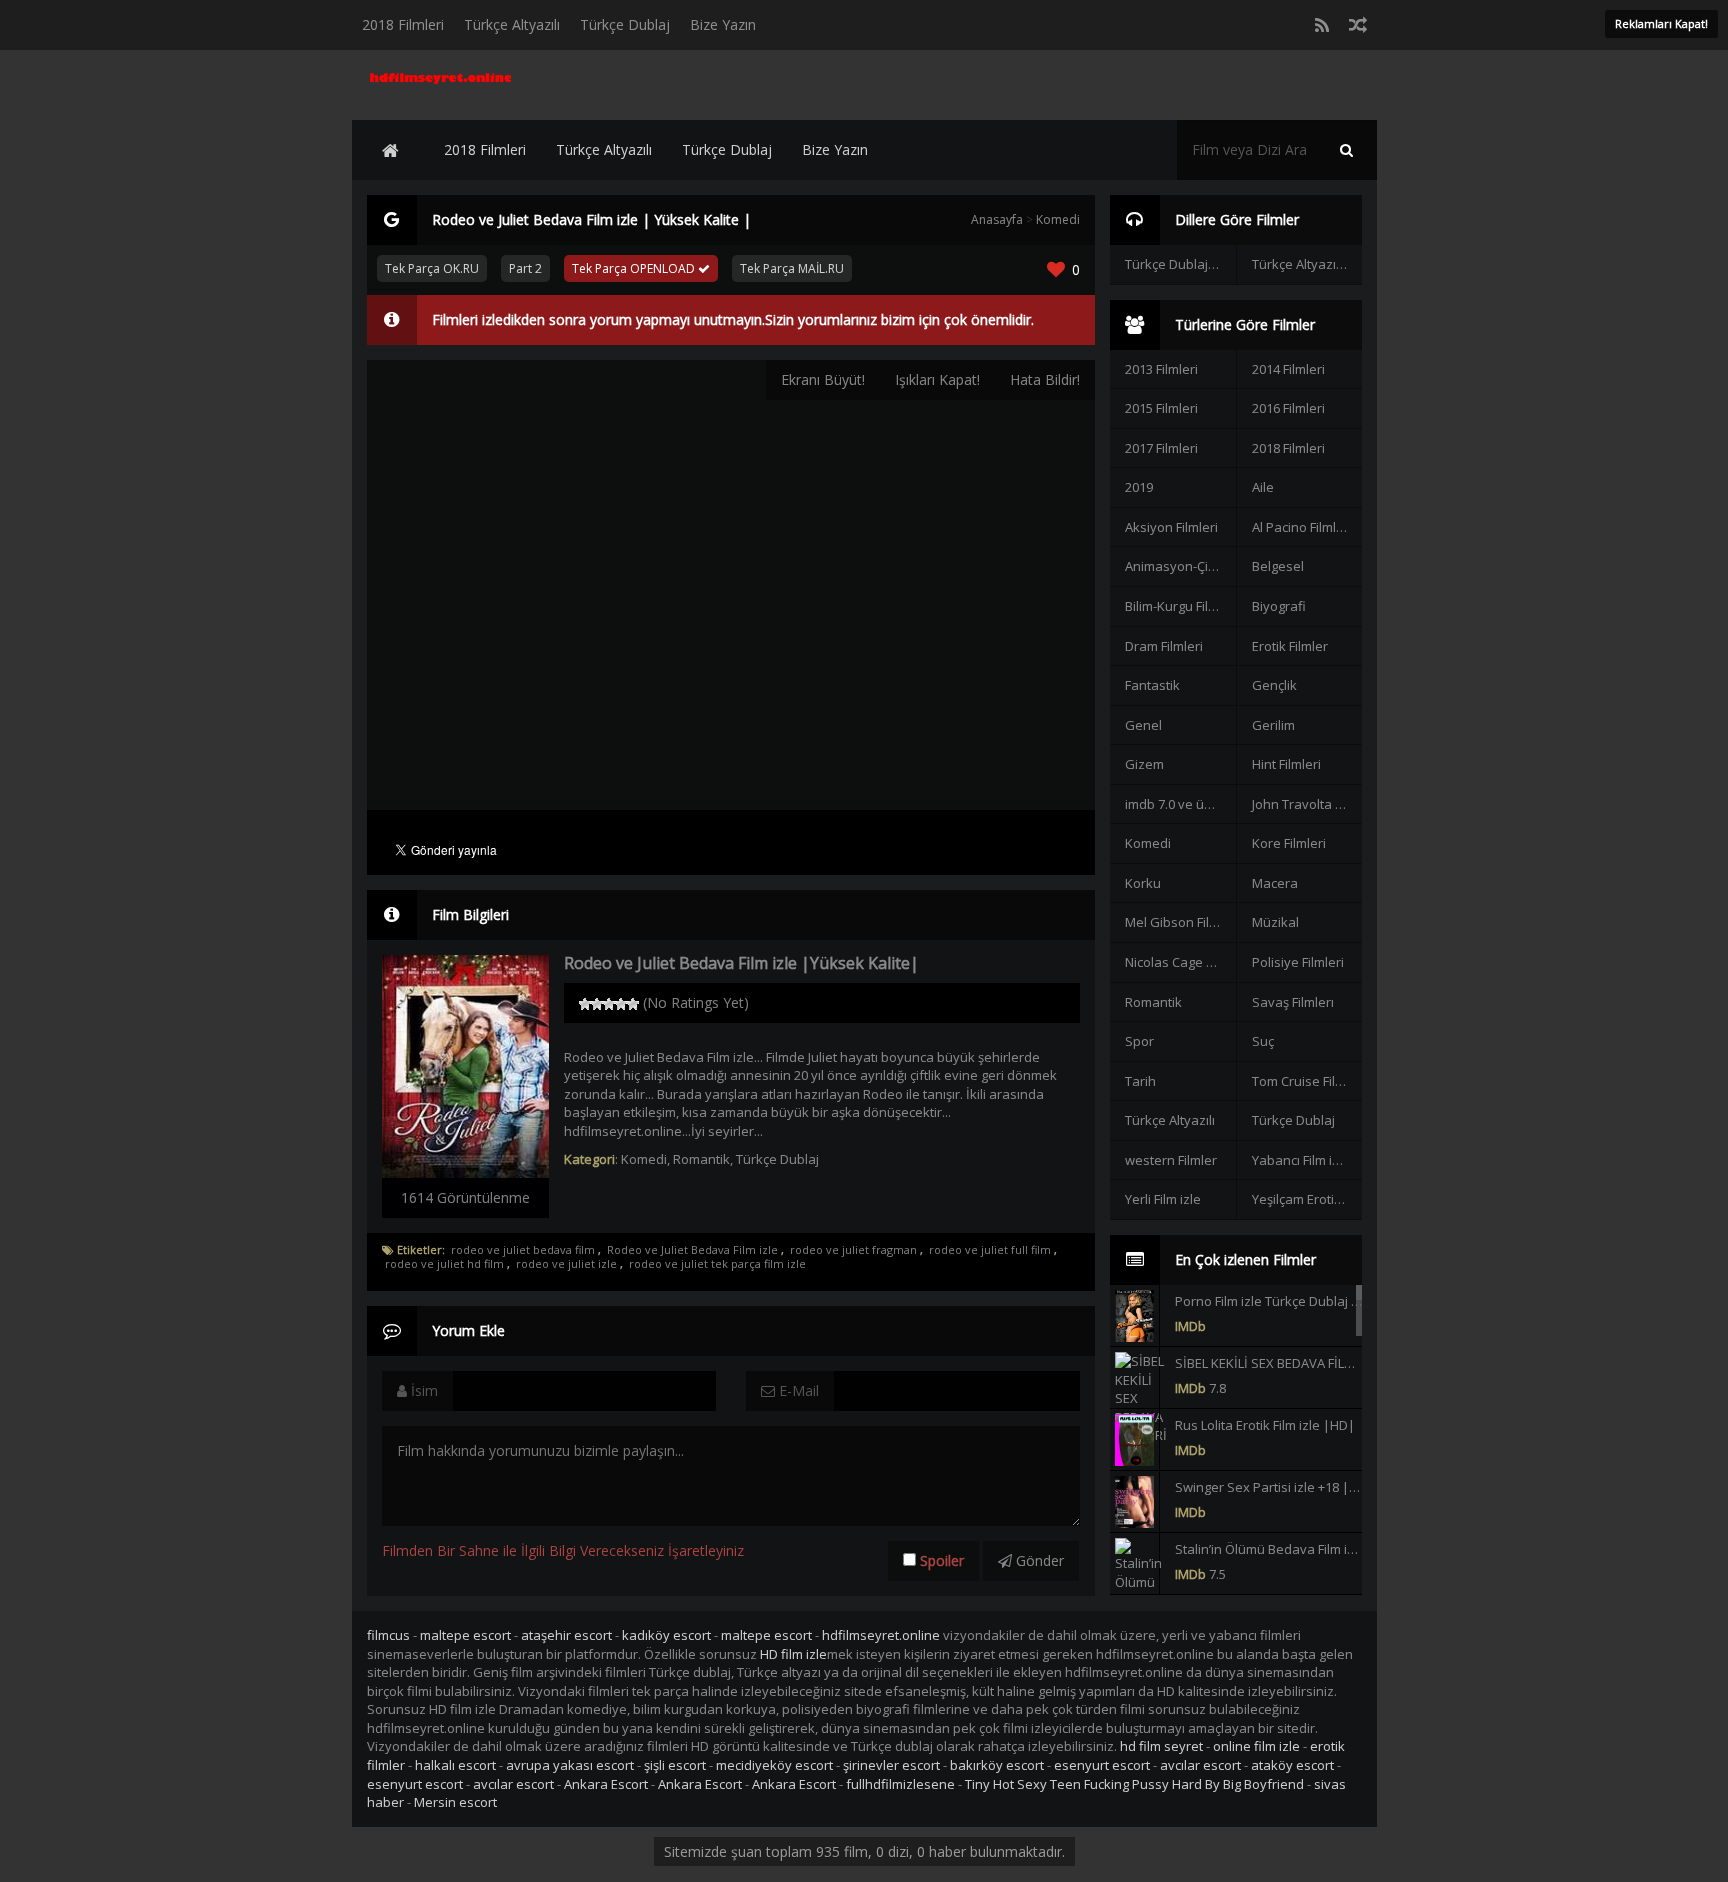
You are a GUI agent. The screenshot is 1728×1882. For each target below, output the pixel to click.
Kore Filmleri (1289, 843)
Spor (1139, 1041)
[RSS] (1322, 25)
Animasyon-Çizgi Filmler (1180, 566)
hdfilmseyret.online (881, 1635)
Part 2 (525, 268)
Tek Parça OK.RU (432, 268)
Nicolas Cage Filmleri (1180, 962)
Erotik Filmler (1290, 646)
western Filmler (1171, 1160)
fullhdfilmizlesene (900, 1784)
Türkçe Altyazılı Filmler (1307, 264)
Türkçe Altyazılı (512, 24)
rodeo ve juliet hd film (444, 1264)
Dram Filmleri (1164, 646)
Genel (1143, 725)
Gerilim (1273, 725)
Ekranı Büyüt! (823, 379)
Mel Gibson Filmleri (1180, 922)
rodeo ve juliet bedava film (523, 1250)
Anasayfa (997, 219)
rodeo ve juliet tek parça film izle (717, 1264)
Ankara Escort (606, 1784)
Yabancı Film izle (1301, 1160)
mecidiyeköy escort (774, 1765)
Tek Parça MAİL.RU (792, 268)
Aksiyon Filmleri (1171, 527)
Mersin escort (455, 1802)
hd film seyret (1161, 1746)
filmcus (388, 1635)
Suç (1263, 1041)
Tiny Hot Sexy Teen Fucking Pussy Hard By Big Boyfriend (1134, 1784)
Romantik (701, 1159)
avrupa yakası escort (570, 1765)
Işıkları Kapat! (937, 379)
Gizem (1144, 764)
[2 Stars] (597, 1004)
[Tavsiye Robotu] (1358, 25)
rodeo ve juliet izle (566, 1264)
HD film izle (793, 1654)
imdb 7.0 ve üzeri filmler (1180, 804)
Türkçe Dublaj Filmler (1180, 264)
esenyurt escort (1102, 1765)
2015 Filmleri (1161, 408)
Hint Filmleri (1286, 764)
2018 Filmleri (403, 24)
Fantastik (1152, 685)
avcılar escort (1200, 1765)
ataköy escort (1292, 1765)
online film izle (1256, 1746)
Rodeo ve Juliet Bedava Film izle (692, 1250)
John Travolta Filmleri (1307, 804)
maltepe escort (465, 1635)
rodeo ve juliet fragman (853, 1250)
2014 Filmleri (1288, 369)
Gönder (1038, 1560)
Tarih (1140, 1081)
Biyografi (1279, 606)
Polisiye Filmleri (1298, 962)
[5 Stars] (633, 1004)
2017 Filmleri (1161, 448)
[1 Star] (585, 1004)
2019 (1139, 487)
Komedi (1058, 219)
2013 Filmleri (1161, 369)
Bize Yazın (723, 24)
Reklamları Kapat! (1661, 23)
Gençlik (1274, 685)
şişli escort (675, 1765)
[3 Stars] (609, 1004)
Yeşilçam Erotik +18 (1307, 1199)
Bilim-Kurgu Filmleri (1180, 606)
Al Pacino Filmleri (1302, 527)
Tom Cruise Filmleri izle (1307, 1081)
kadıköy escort (666, 1635)
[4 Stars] (621, 1004)
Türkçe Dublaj (625, 24)
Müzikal (1275, 922)
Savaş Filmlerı (1293, 1002)
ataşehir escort (566, 1635)
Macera (1275, 883)
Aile (1263, 487)
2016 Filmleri (1288, 408)
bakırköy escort (997, 1765)
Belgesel (1278, 566)
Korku (1143, 883)
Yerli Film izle (1163, 1199)
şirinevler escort (891, 1765)
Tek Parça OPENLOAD (635, 268)
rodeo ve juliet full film (990, 1250)
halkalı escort (455, 1765)
